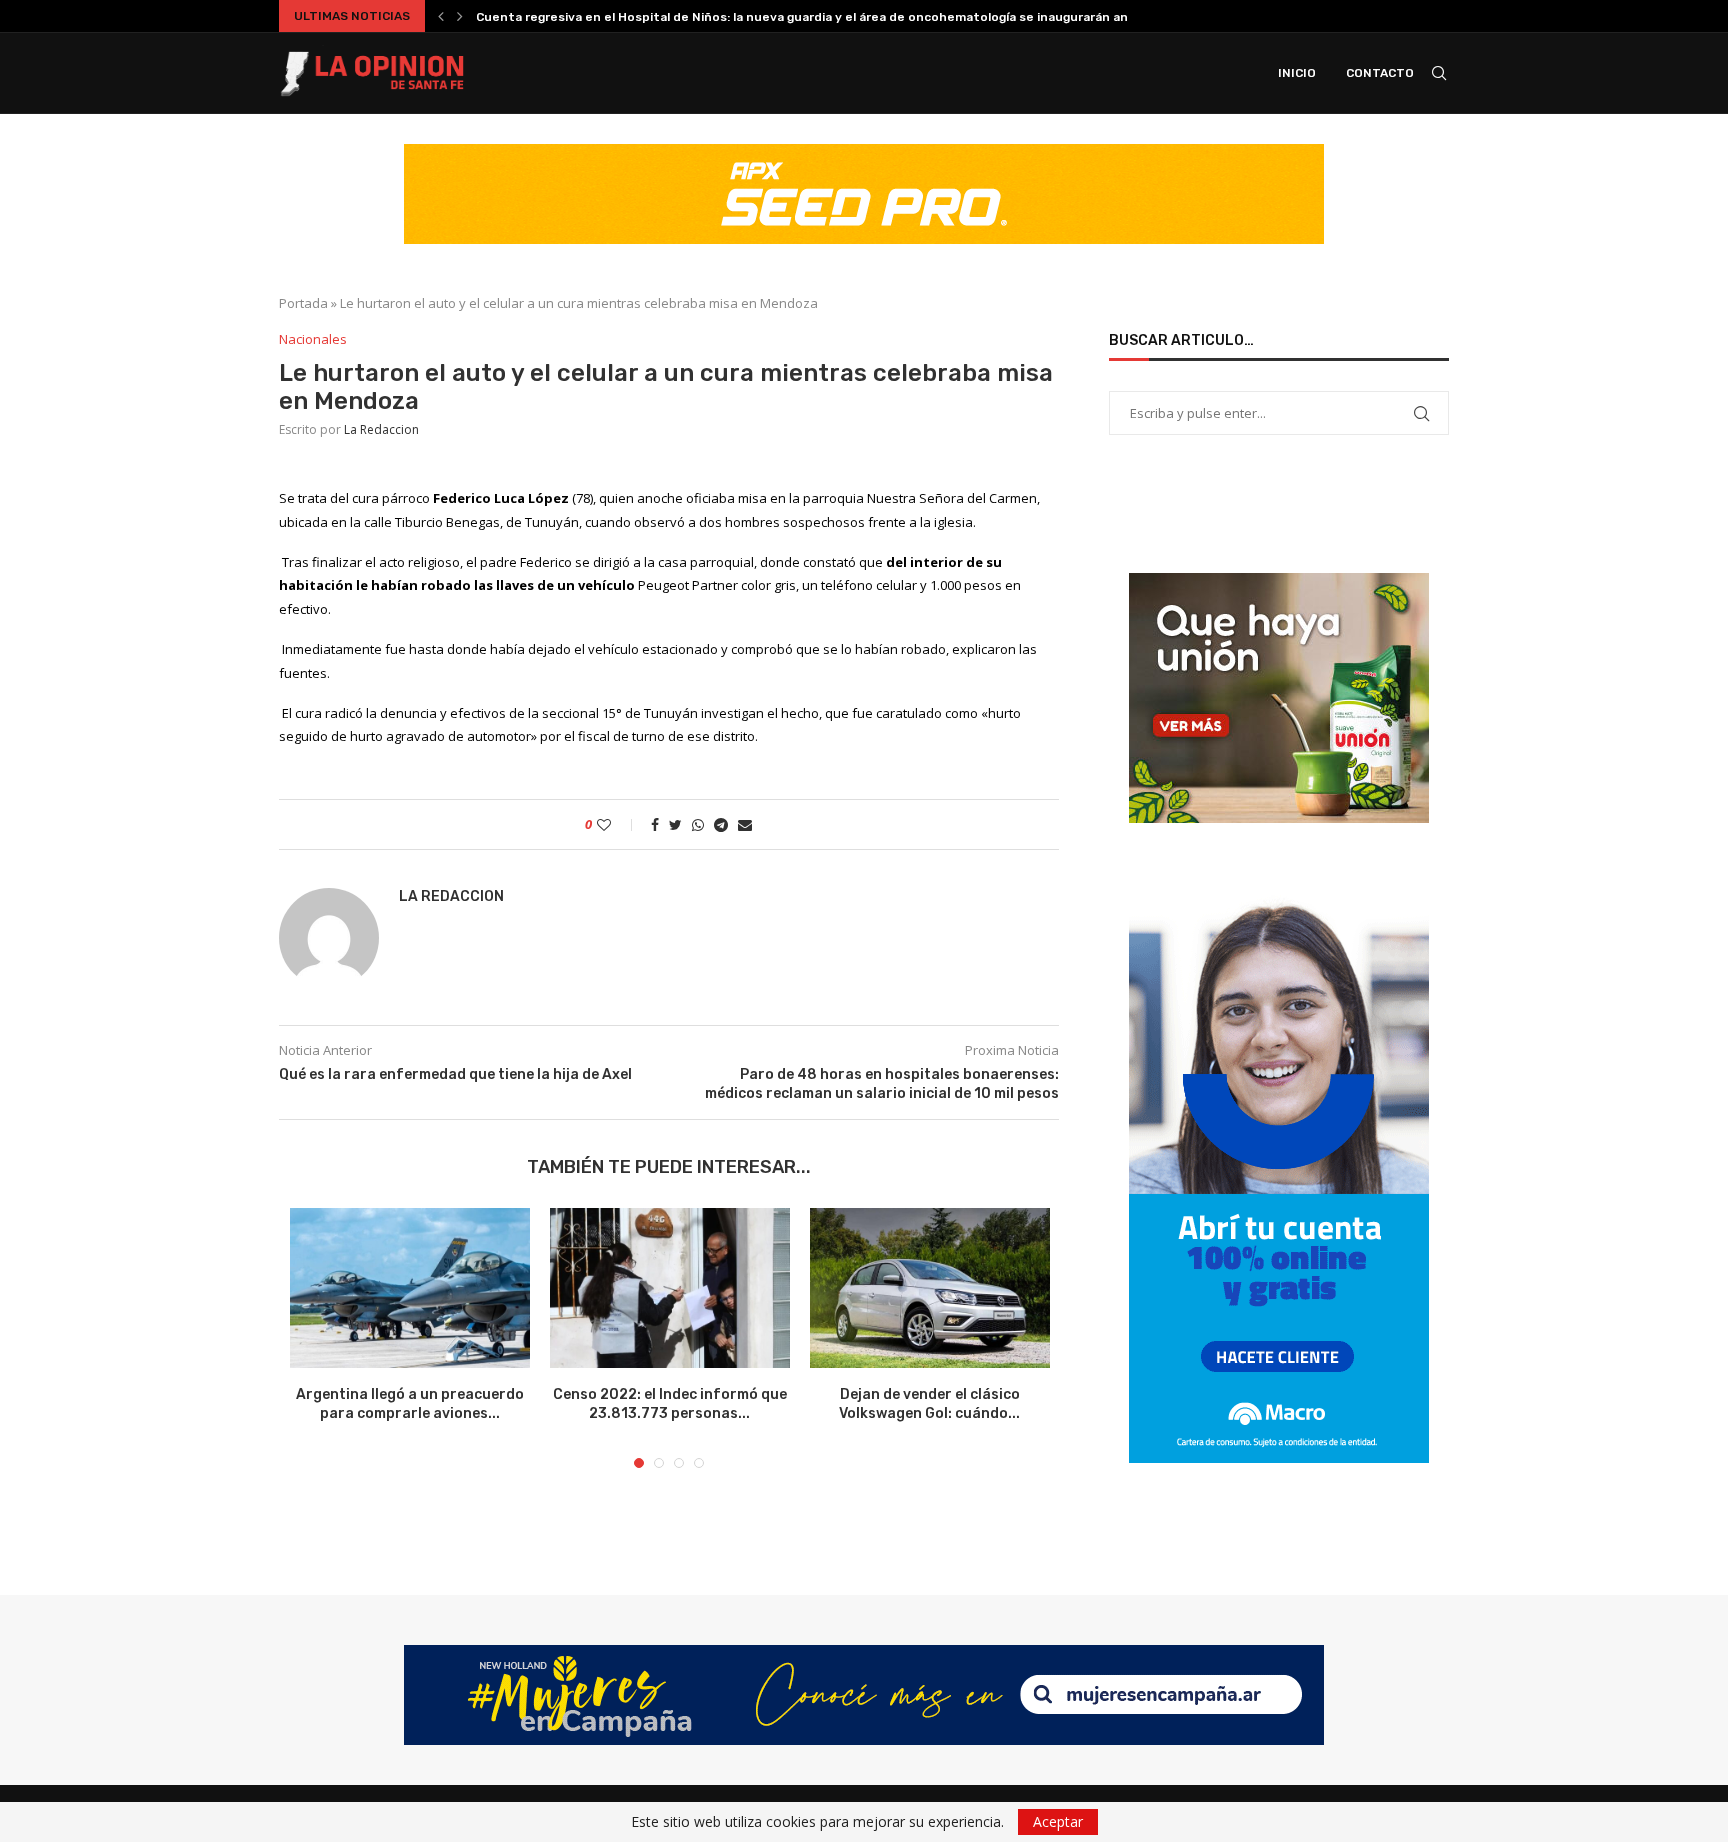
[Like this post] (617, 824)
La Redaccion (381, 429)
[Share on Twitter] (675, 824)
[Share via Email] (745, 824)
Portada (303, 303)
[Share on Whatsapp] (698, 824)
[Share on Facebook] (655, 824)
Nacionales (313, 340)
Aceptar (1058, 1821)
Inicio (1297, 73)
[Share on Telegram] (721, 824)
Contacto (1380, 73)
